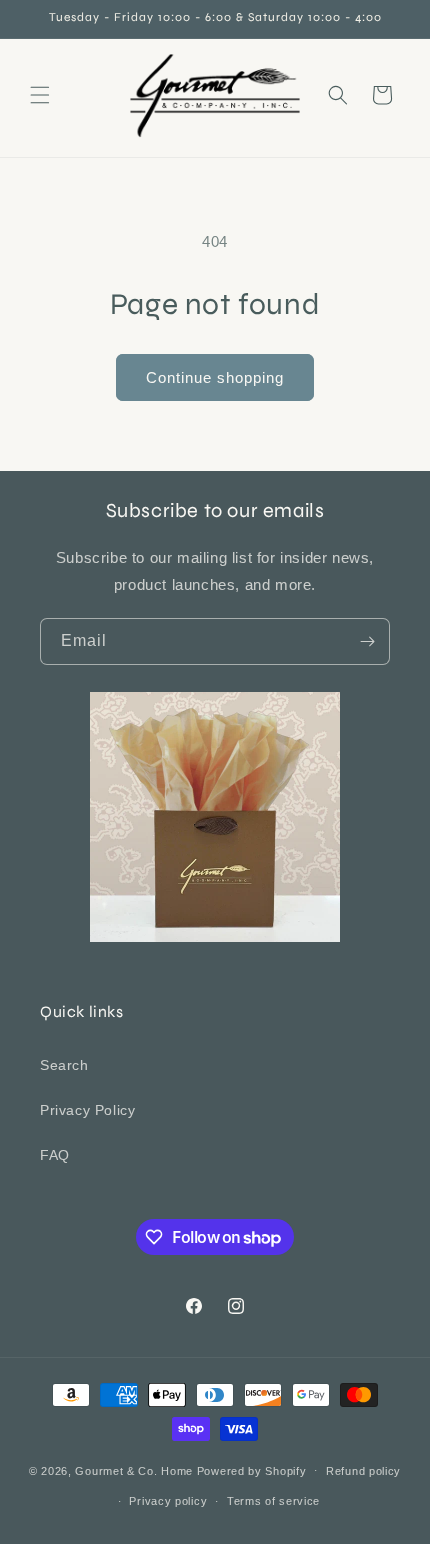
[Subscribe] (367, 641)
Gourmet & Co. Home (134, 1470)
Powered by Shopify (252, 1470)
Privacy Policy (87, 1110)
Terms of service (273, 1501)
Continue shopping (215, 377)
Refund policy (363, 1471)
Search (64, 1065)
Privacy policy (168, 1501)
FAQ (55, 1155)
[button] (40, 95)
